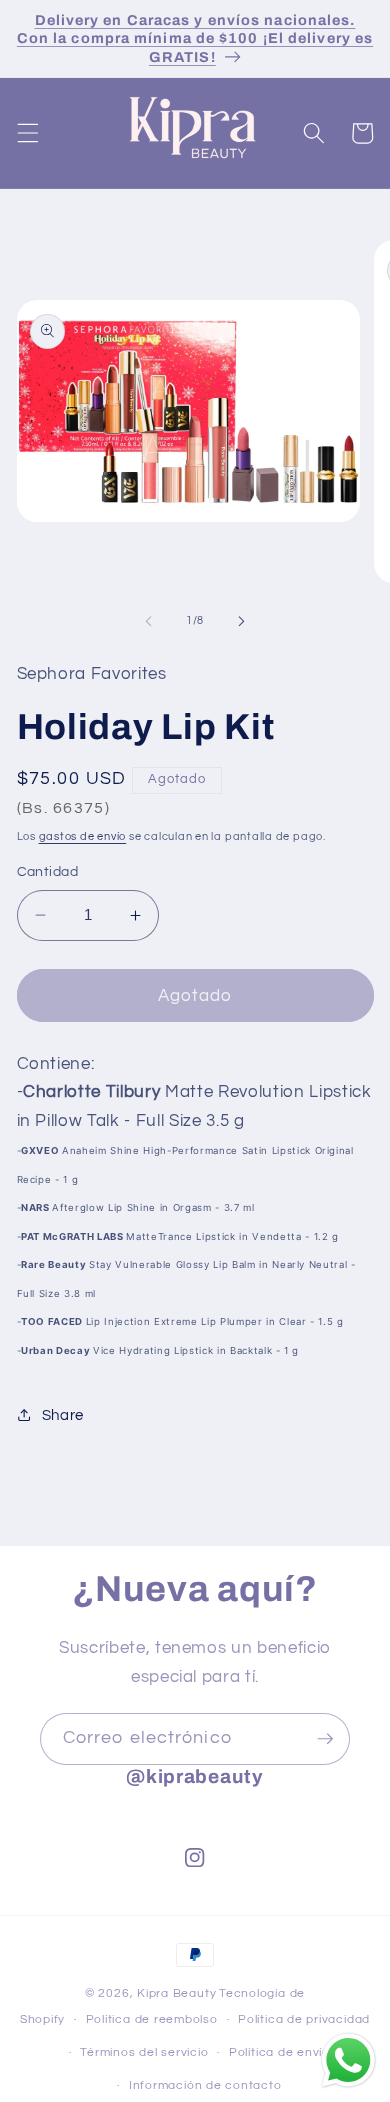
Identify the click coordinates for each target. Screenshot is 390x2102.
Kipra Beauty (176, 1993)
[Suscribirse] (325, 1739)
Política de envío (279, 2052)
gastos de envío (83, 836)
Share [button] (63, 1415)
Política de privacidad (304, 2019)
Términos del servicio (144, 2052)
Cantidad (48, 871)
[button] (27, 133)
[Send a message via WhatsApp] (348, 2060)
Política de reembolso (152, 2019)
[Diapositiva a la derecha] (241, 621)
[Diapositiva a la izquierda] (149, 621)
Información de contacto (205, 2085)
